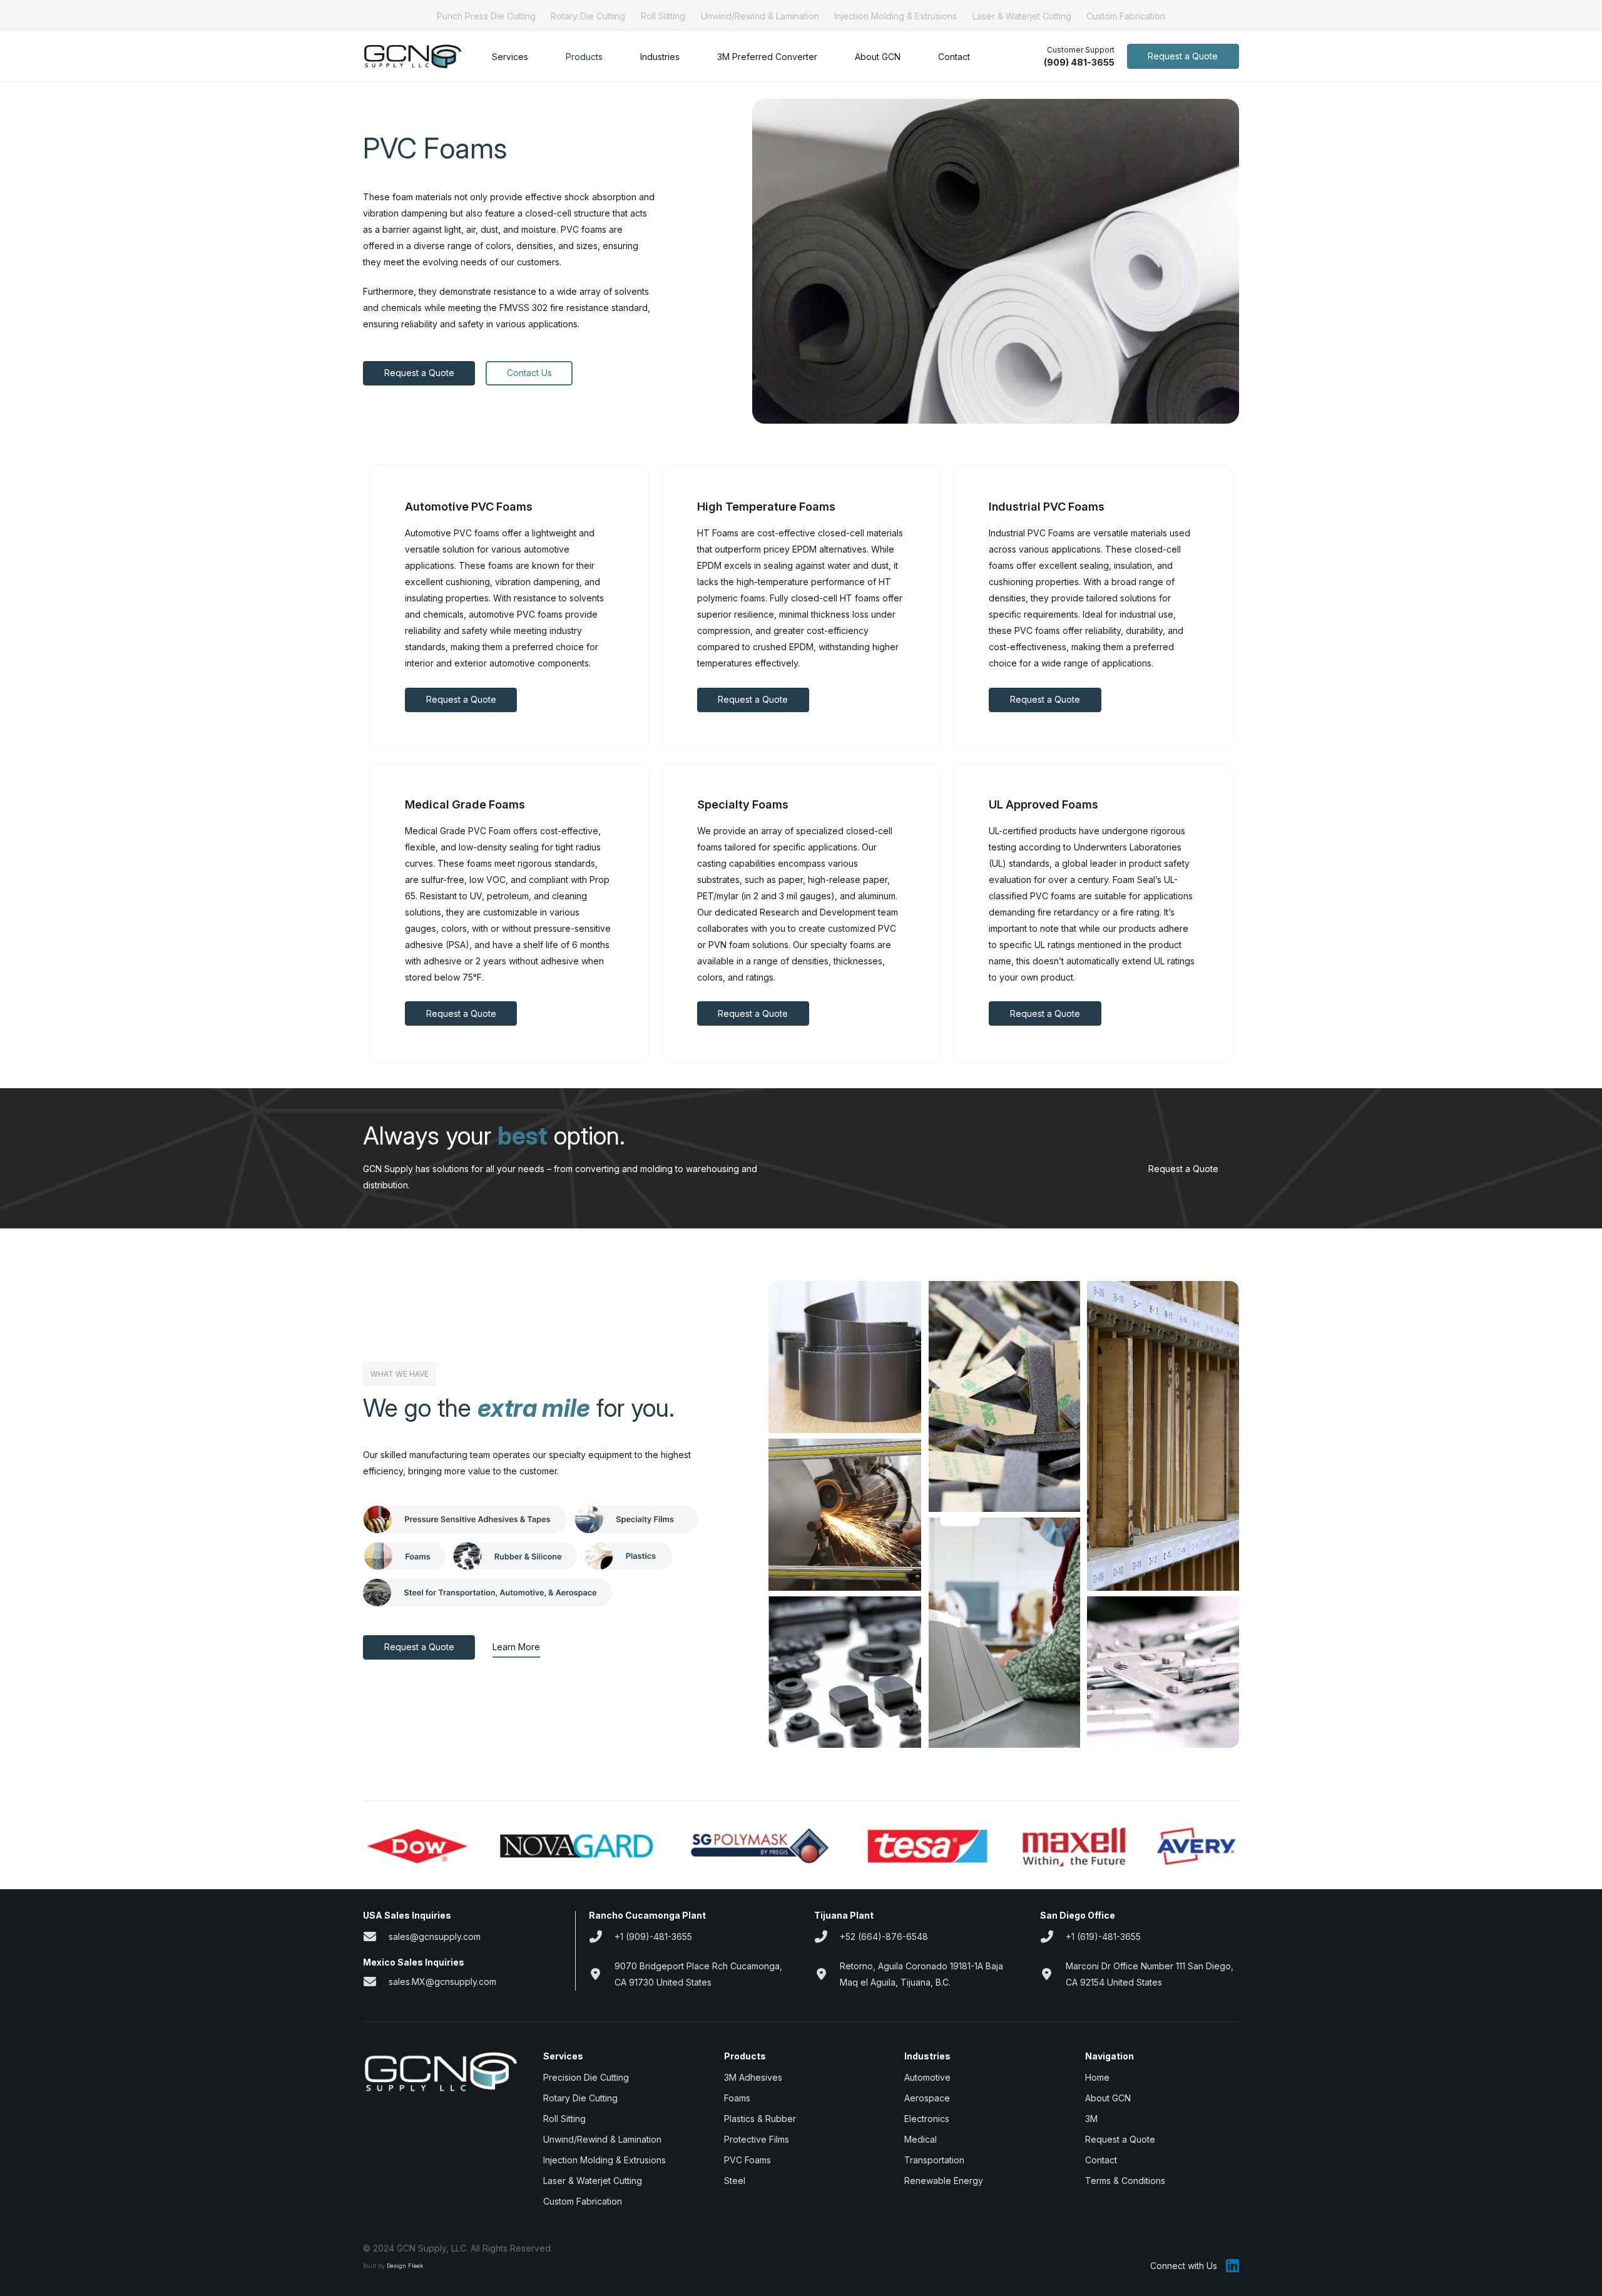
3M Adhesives (753, 2077)
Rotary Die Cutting (588, 16)
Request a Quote (1183, 1169)
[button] (536, 57)
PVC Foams (747, 2160)
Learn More (516, 1647)
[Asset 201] (412, 57)
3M (1091, 2119)
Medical (921, 2139)
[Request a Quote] (1229, 1169)
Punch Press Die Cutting (486, 16)
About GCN (1108, 2098)
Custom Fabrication (1126, 16)
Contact (1101, 2160)
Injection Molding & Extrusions (895, 16)
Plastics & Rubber (760, 2119)
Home (1097, 2077)
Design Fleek (405, 2266)
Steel (735, 2181)
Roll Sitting (564, 2119)
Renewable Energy (944, 2181)
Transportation (934, 2160)
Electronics (927, 2119)
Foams (737, 2098)
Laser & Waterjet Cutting (1022, 16)
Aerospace (927, 2098)
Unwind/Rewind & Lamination (760, 16)
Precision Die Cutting (586, 2077)
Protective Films (757, 2139)
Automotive (927, 2077)
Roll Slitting (663, 16)
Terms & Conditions (1125, 2181)
